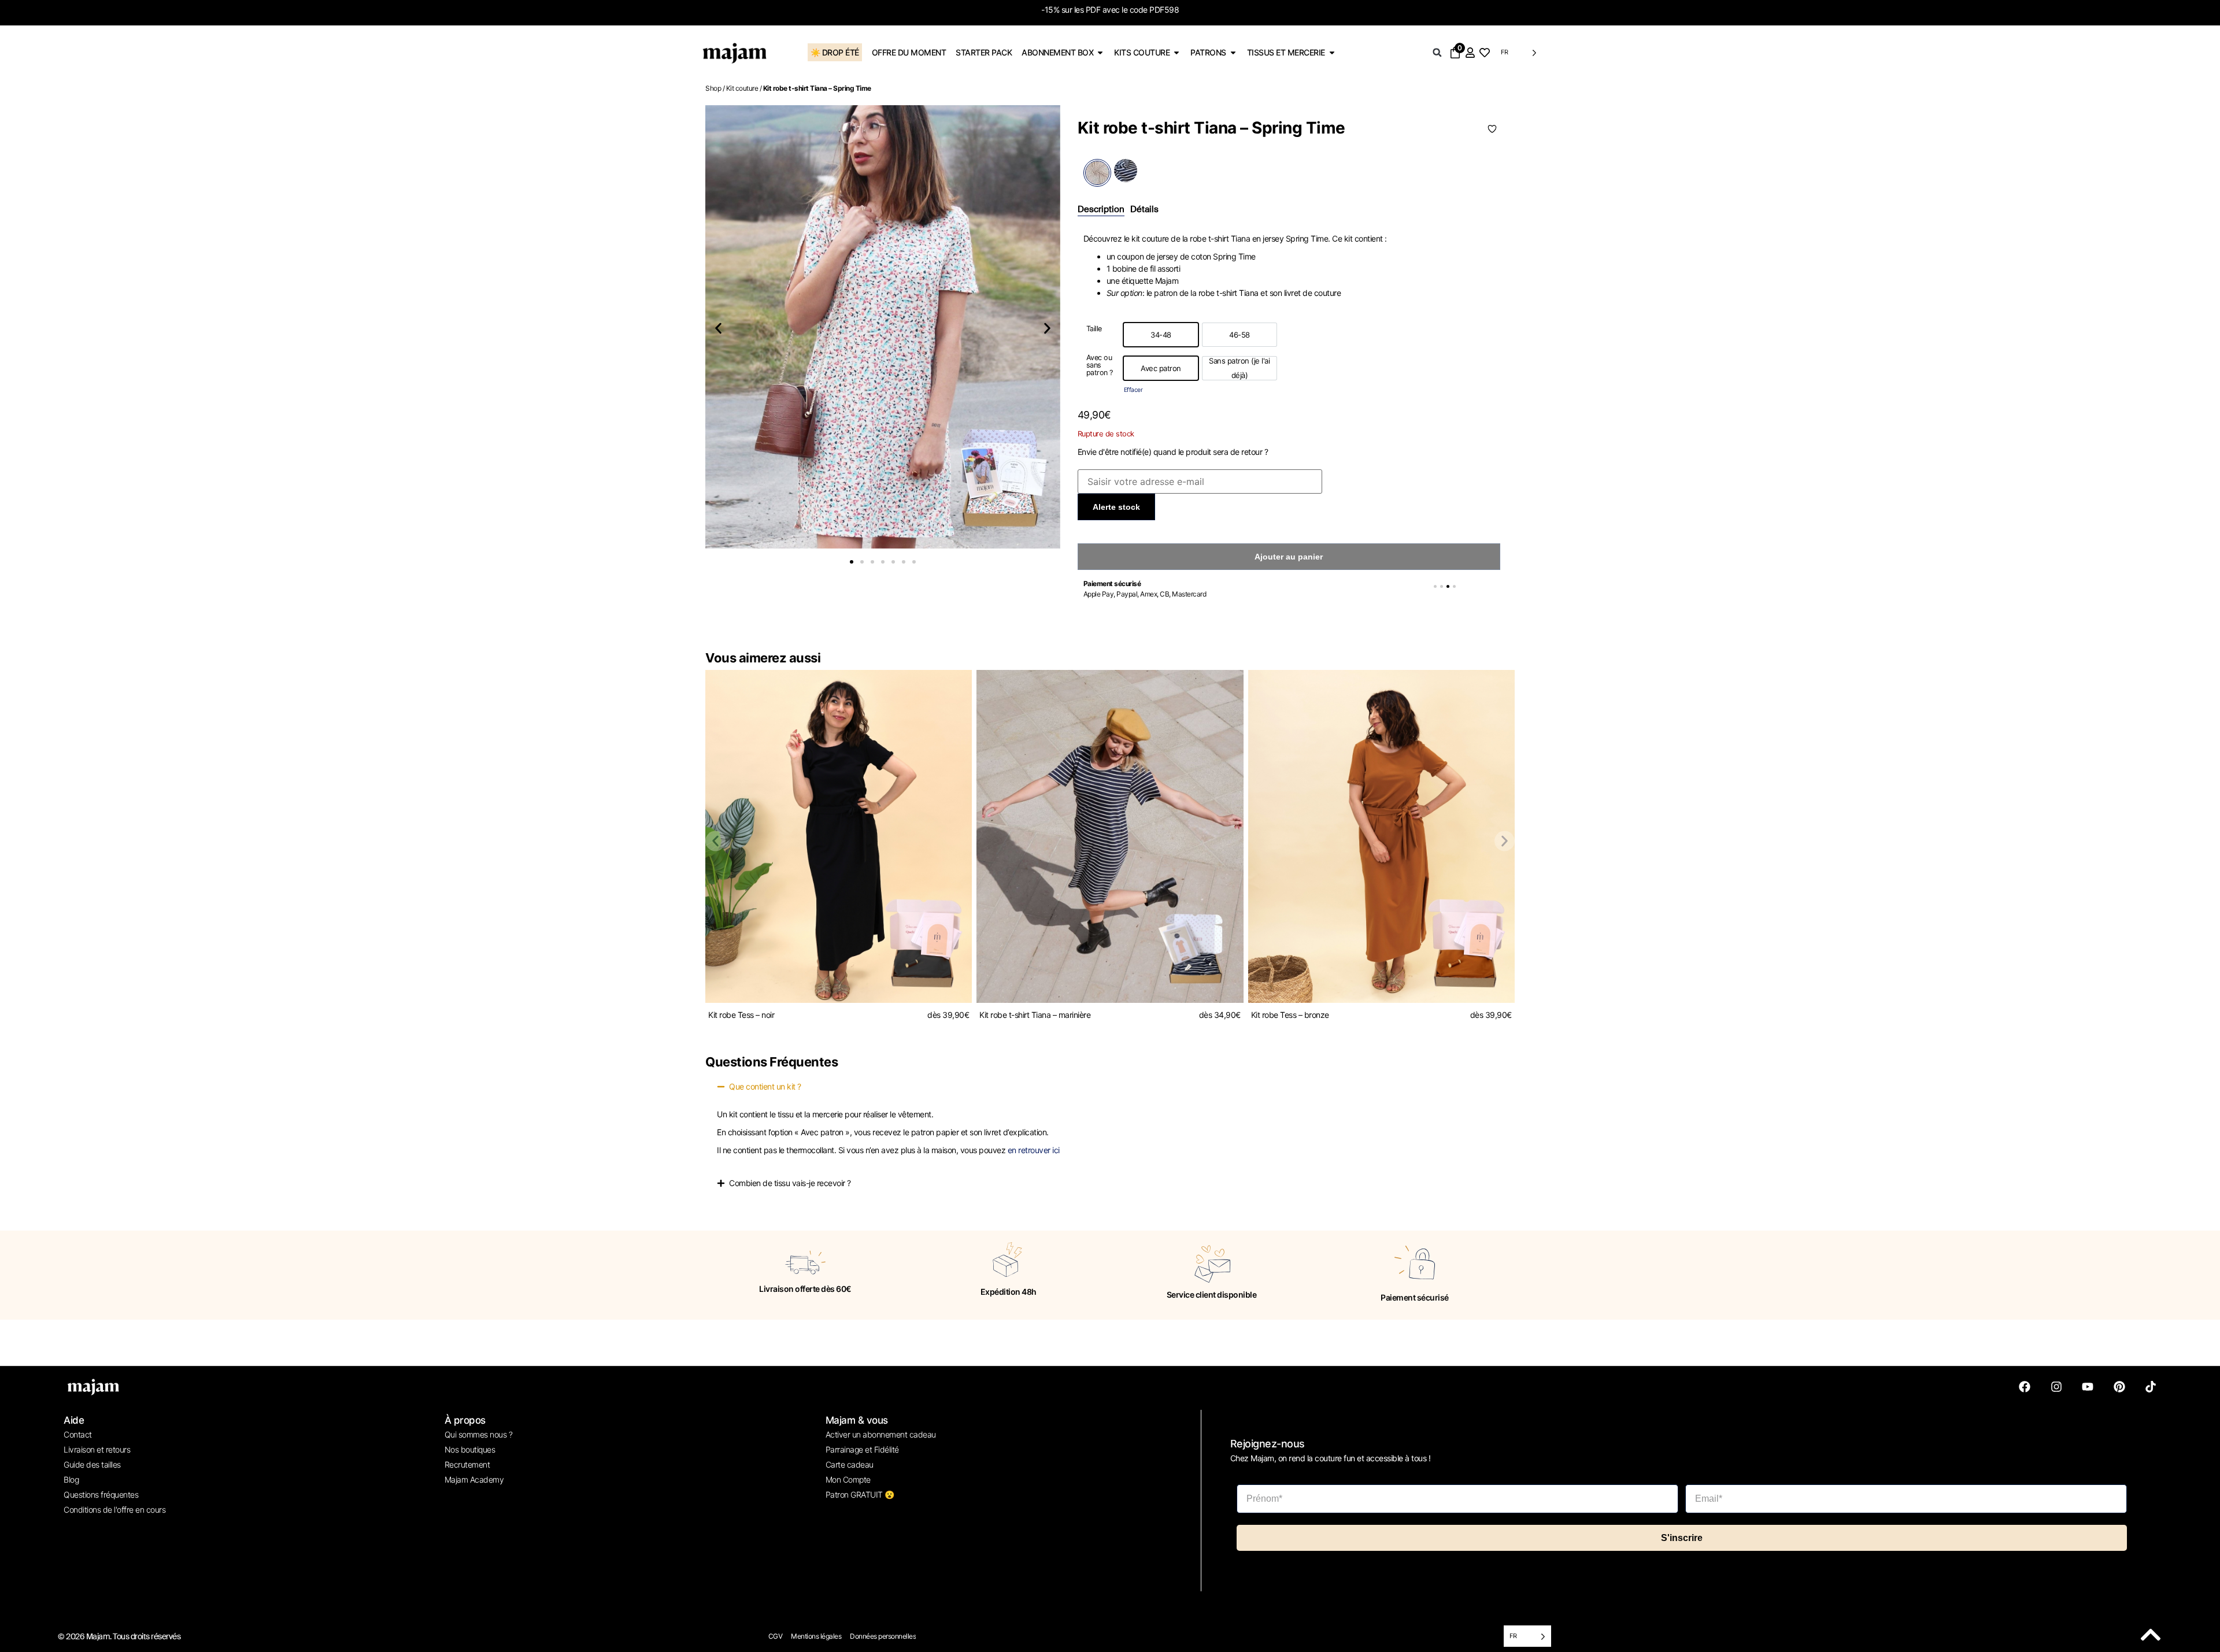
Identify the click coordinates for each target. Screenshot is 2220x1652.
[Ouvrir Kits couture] (1176, 52)
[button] (1437, 53)
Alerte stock (1116, 507)
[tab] (1101, 210)
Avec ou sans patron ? (1100, 365)
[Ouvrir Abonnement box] (1100, 52)
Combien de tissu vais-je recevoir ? (790, 1183)
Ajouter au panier (1289, 557)
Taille (1094, 329)
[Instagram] (2056, 1387)
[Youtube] (2088, 1387)
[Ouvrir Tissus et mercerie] (1332, 52)
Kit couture (742, 88)
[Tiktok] (2151, 1387)
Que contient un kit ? (765, 1086)
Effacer (1133, 390)
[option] (1161, 335)
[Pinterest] (2119, 1387)
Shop (713, 88)
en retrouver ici (1034, 1150)
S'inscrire (1682, 1538)
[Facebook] (2025, 1387)
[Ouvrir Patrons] (1233, 52)
